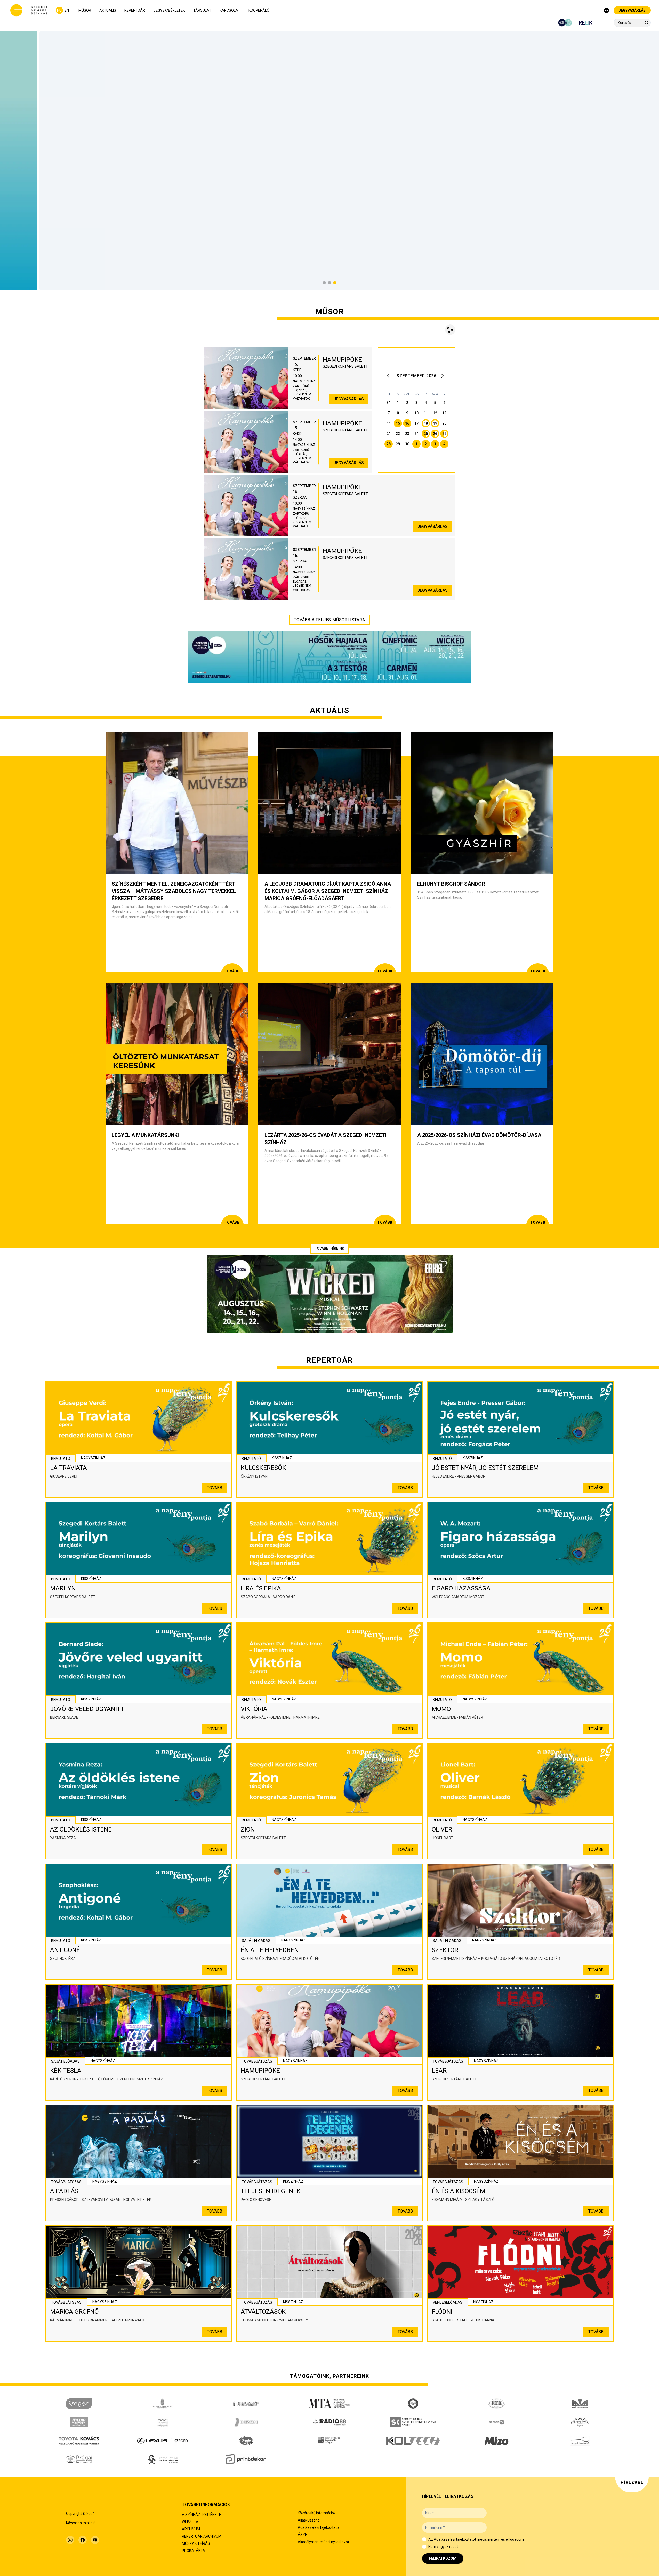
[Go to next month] (443, 376)
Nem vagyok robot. (444, 2547)
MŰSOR (85, 10)
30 (407, 444)
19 (435, 423)
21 (389, 434)
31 (389, 403)
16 (407, 423)
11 (426, 413)
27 (444, 434)
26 (435, 434)
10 (416, 413)
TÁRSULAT (202, 10)
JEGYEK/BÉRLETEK (169, 10)
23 (407, 434)
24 (416, 434)
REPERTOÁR (135, 10)
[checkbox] (424, 2539)
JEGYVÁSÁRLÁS (632, 10)
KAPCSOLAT (230, 10)
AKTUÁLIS (108, 10)
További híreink (329, 1248)
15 (398, 423)
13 (444, 413)
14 (389, 423)
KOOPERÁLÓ (259, 10)
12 (435, 413)
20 (444, 423)
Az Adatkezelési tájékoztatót (452, 2539)
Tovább (215, 1488)
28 (389, 444)
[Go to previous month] (390, 376)
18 (426, 423)
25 (426, 434)
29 (398, 444)
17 (416, 423)
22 (398, 434)
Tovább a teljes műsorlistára (329, 620)
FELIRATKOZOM (443, 2558)
